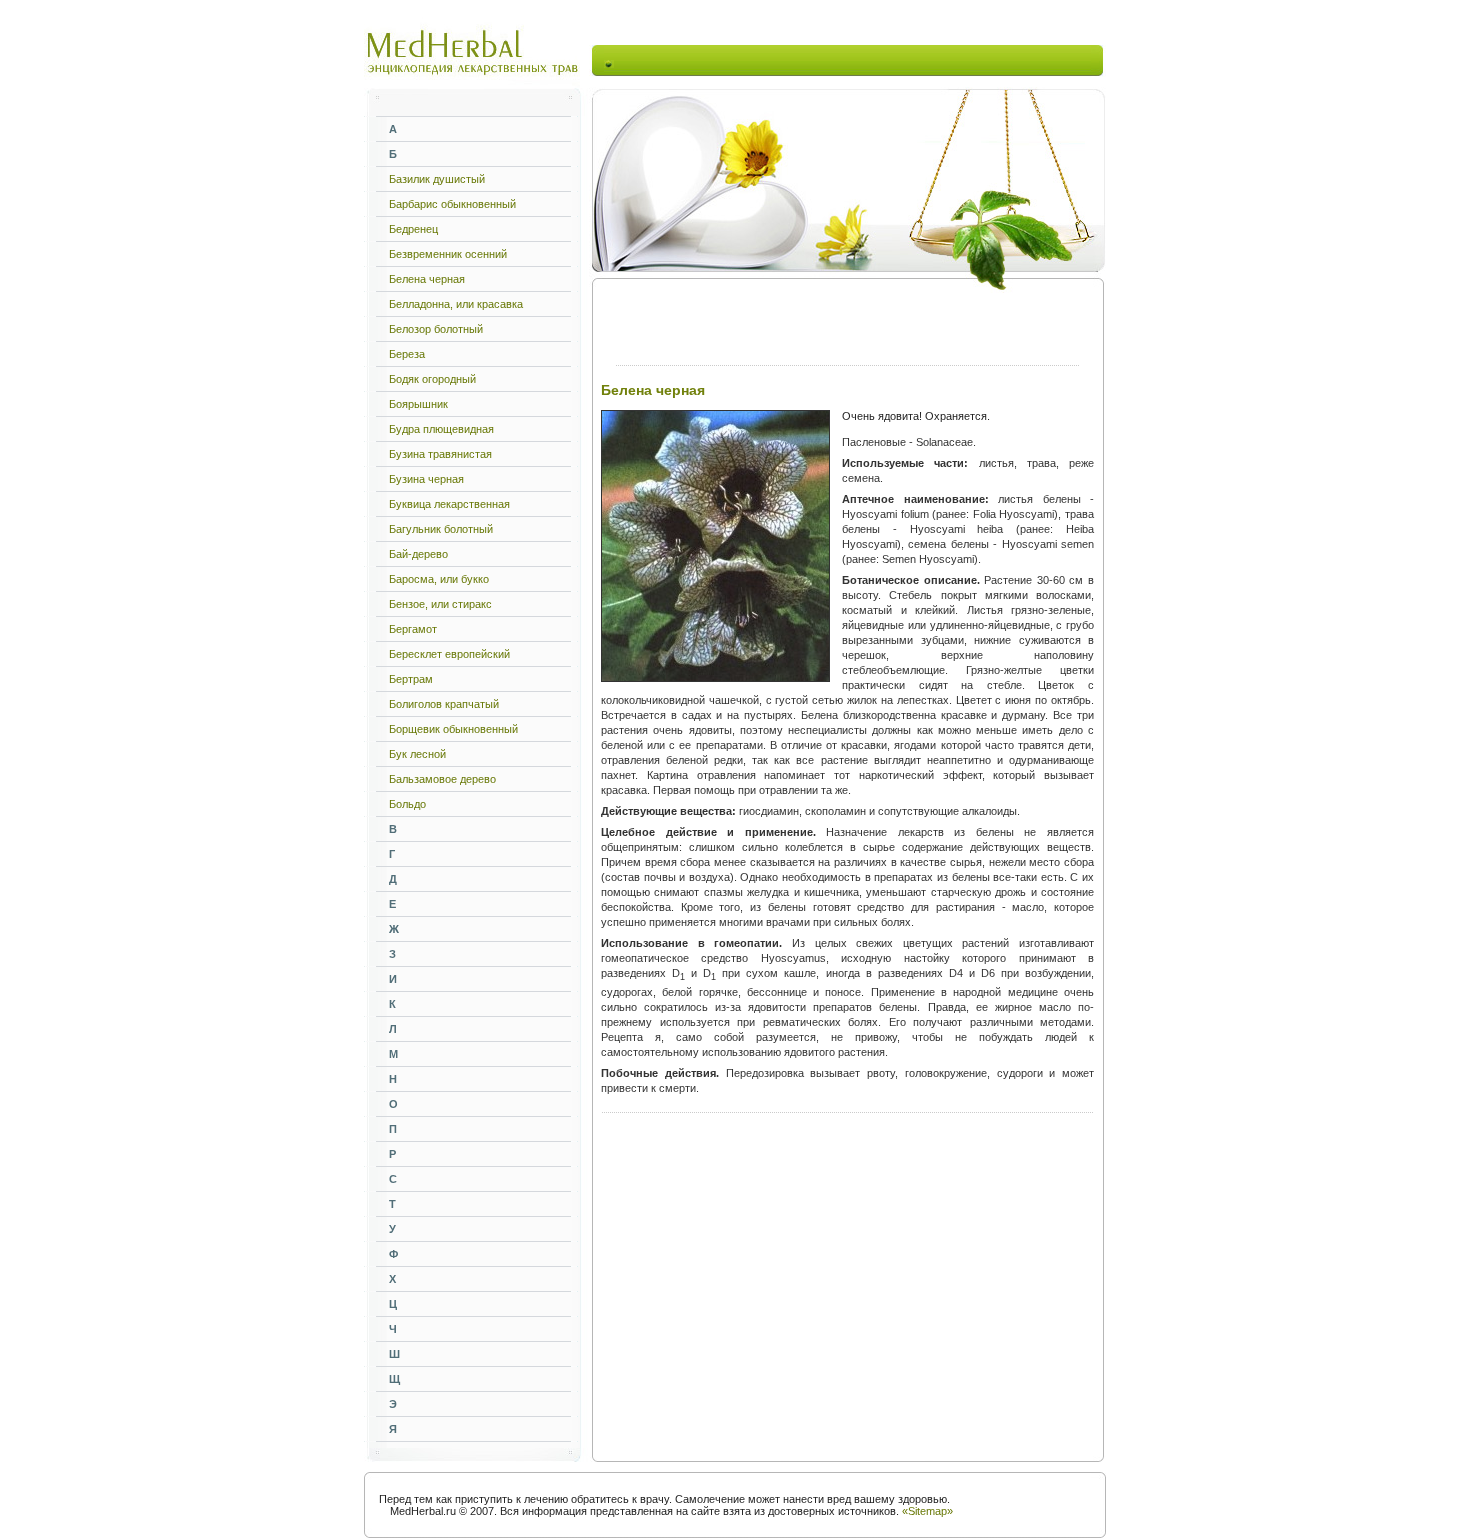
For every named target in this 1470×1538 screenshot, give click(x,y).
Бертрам (411, 679)
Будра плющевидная (441, 429)
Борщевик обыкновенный (453, 729)
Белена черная (427, 279)
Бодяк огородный (432, 379)
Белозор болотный (436, 329)
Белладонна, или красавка (456, 304)
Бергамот (413, 629)
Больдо (407, 804)
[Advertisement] (851, 60)
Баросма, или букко (439, 579)
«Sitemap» (927, 1511)
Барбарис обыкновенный (452, 204)
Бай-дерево (418, 554)
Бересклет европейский (449, 654)
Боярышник (418, 404)
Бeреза (407, 354)
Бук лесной (417, 754)
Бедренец (413, 229)
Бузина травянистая (440, 454)
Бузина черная (426, 479)
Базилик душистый (437, 179)
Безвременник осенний (448, 254)
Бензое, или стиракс (440, 604)
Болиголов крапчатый (444, 704)
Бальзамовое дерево (442, 779)
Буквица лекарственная (449, 504)
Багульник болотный (441, 529)
